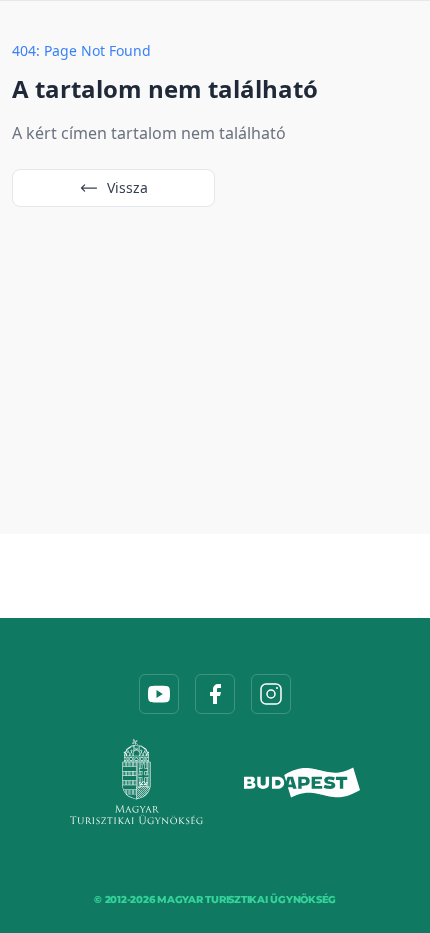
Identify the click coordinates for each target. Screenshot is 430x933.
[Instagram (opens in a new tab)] (271, 694)
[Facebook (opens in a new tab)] (215, 694)
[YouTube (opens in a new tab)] (159, 694)
